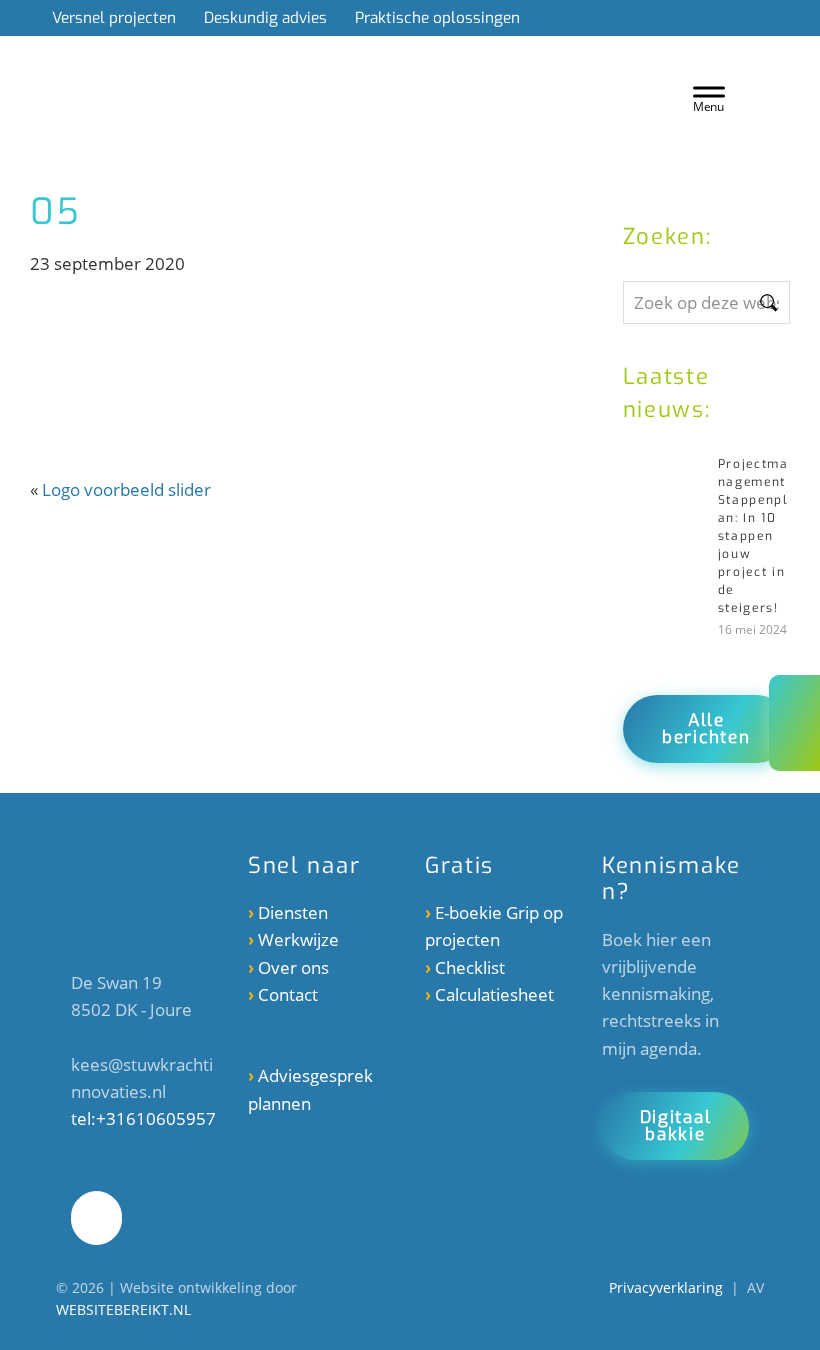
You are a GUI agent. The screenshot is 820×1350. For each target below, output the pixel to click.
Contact (288, 994)
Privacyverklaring (666, 1287)
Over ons (293, 967)
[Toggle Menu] (709, 96)
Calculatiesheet (494, 994)
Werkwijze (298, 939)
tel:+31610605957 (143, 1118)
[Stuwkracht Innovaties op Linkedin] (96, 1218)
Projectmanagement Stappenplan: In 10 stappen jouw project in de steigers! (753, 536)
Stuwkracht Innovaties (342, 74)
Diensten (293, 912)
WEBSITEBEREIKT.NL (123, 1309)
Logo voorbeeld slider (126, 489)
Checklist (470, 967)
